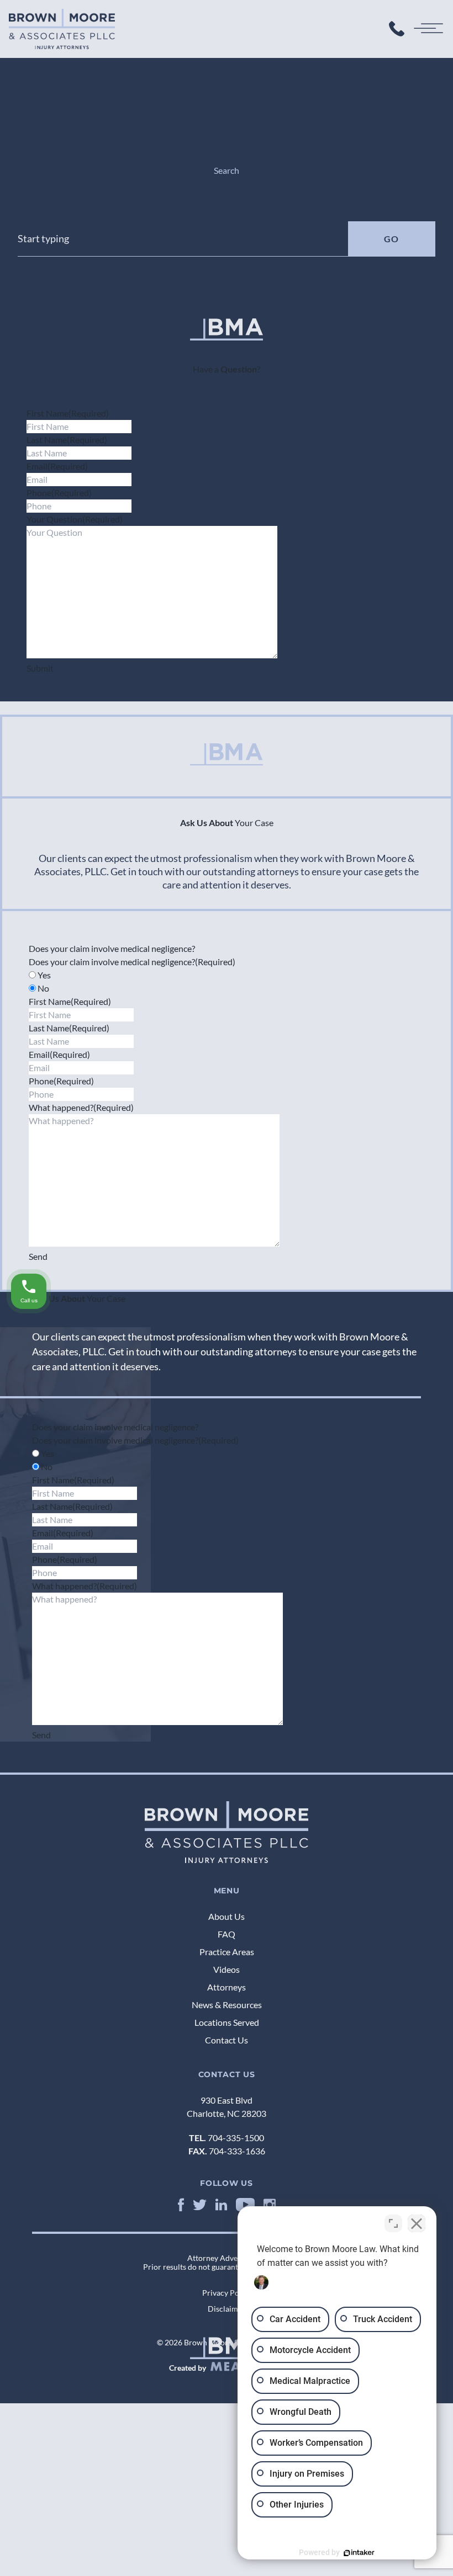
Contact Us (227, 2040)
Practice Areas (227, 1952)
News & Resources (227, 2005)
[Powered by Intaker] (359, 2553)
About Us (227, 1916)
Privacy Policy (227, 2293)
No (43, 988)
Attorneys (227, 1987)
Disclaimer (227, 2309)
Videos (227, 1969)
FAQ (227, 1934)
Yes (44, 975)
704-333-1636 (237, 2151)
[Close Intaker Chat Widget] (417, 2223)
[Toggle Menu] (430, 29)
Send (38, 1256)
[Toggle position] (393, 2223)
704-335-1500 (236, 2138)
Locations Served (227, 2022)
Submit (40, 668)
